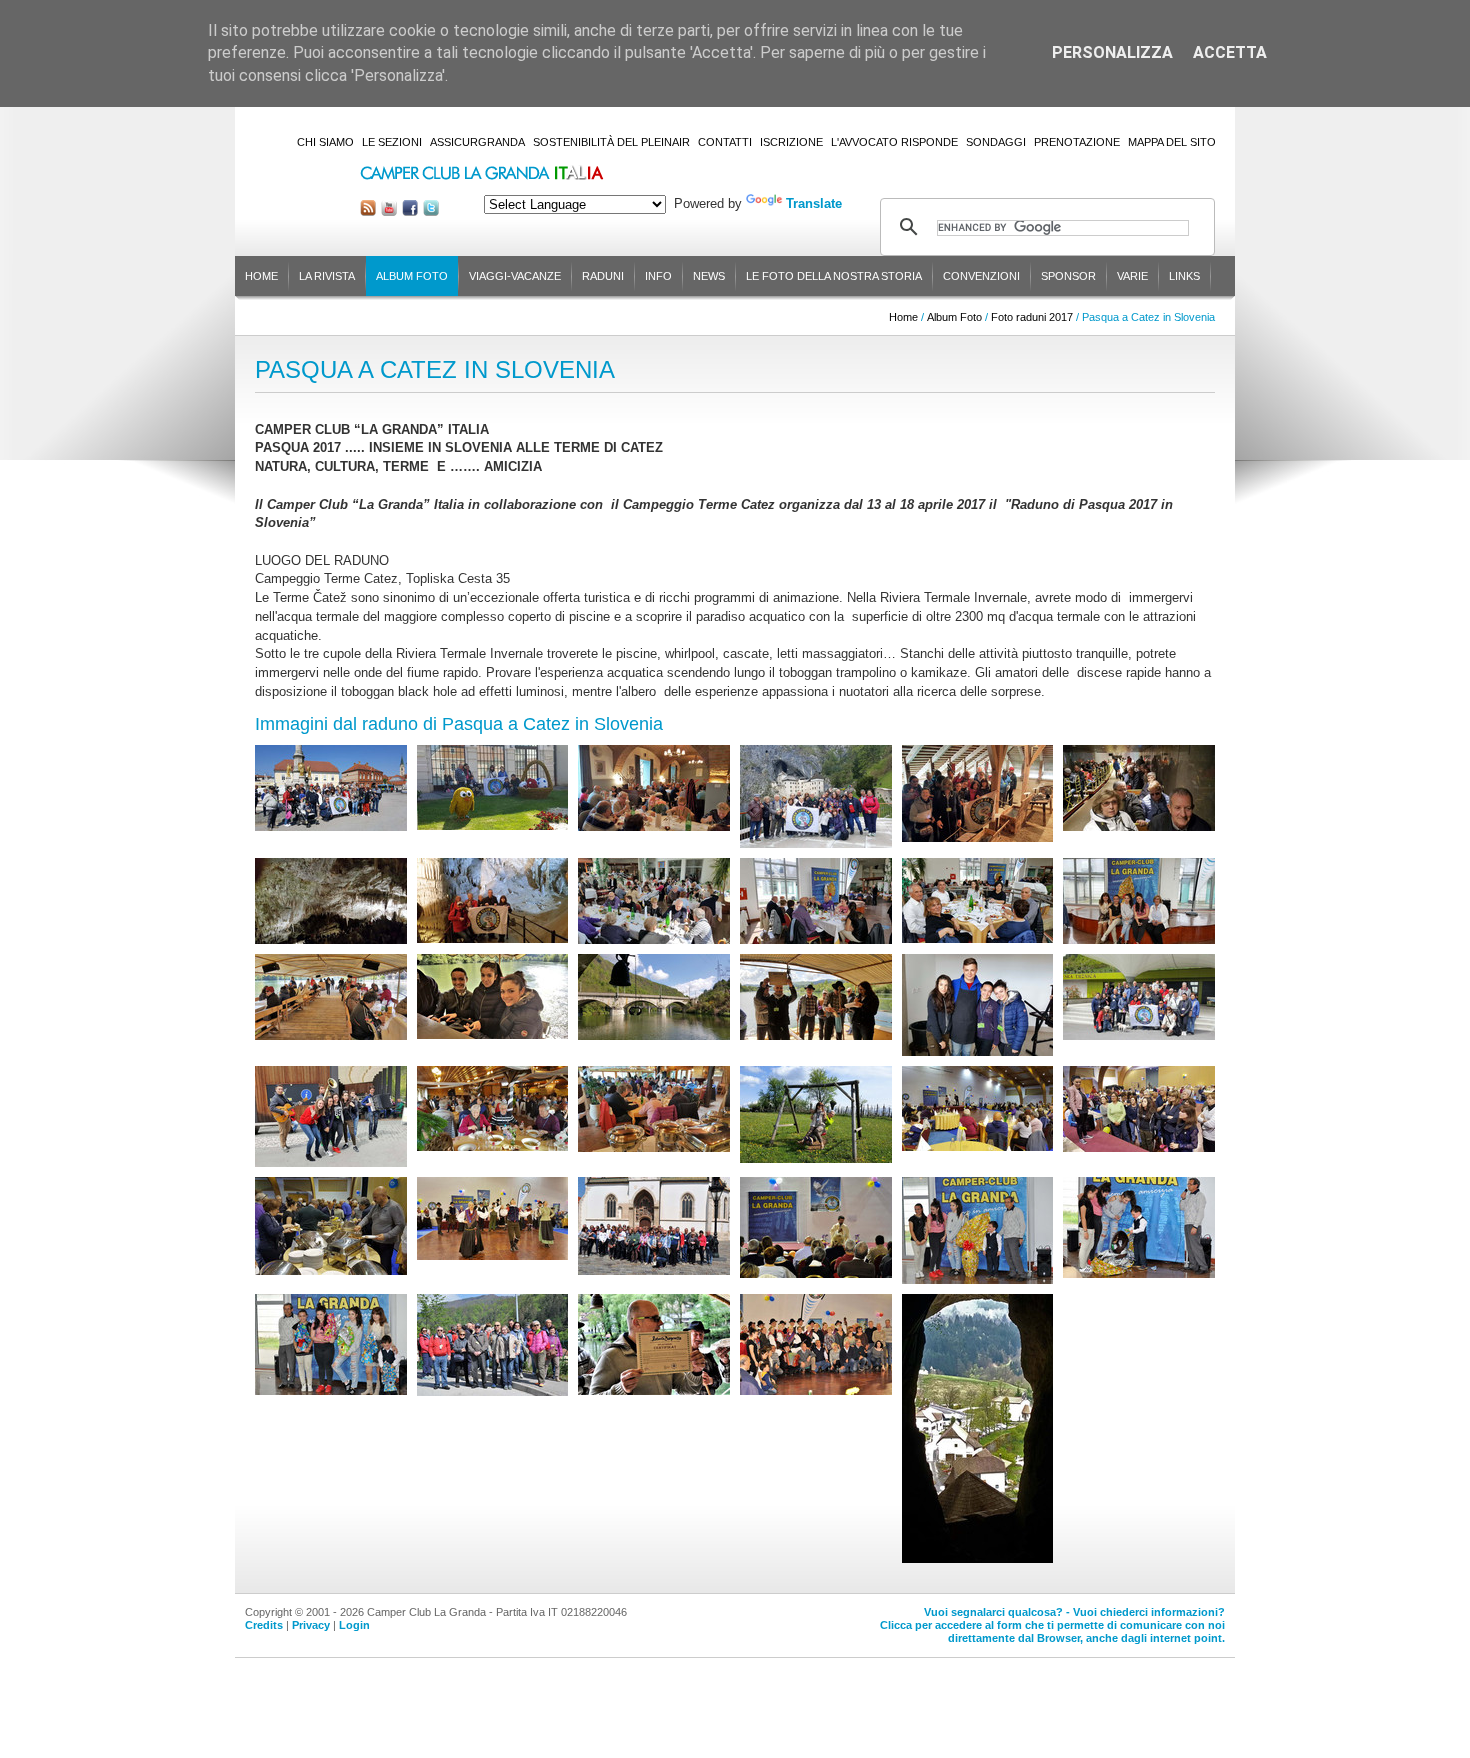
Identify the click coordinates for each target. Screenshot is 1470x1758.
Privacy (311, 1625)
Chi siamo (325, 142)
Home (261, 276)
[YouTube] (389, 211)
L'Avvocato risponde (894, 142)
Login (354, 1625)
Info (658, 276)
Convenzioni (981, 276)
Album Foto (412, 276)
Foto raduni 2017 (1032, 317)
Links (1184, 276)
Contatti (725, 142)
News (709, 276)
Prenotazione (1077, 142)
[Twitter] (431, 211)
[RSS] (368, 211)
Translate (814, 203)
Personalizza (1112, 52)
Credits (264, 1625)
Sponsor (1068, 276)
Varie (1132, 276)
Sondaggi (996, 142)
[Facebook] (410, 211)
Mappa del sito (1172, 142)
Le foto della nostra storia (834, 276)
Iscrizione (791, 142)
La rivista (327, 276)
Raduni (603, 276)
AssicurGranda (477, 142)
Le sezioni (392, 142)
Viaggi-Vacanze (515, 276)
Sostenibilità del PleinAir (611, 142)
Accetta (1230, 52)
